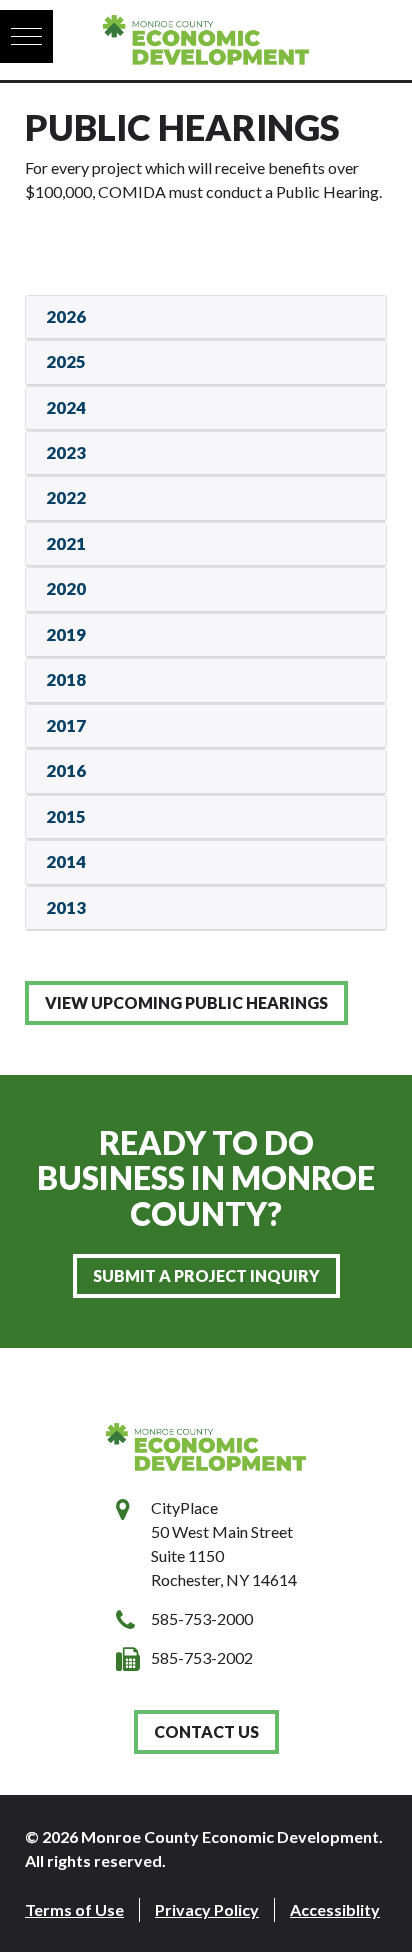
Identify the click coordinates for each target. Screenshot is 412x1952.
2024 (66, 407)
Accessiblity (335, 1909)
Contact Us (206, 1731)
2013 (66, 907)
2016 (66, 770)
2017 (66, 725)
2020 (66, 588)
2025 (66, 361)
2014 (66, 861)
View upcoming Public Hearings (186, 1002)
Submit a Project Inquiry (206, 1275)
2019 (66, 634)
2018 (66, 679)
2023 (66, 452)
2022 (66, 497)
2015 (66, 816)
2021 (66, 543)
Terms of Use (74, 1909)
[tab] (206, 317)
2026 (66, 316)
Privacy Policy (207, 1909)
